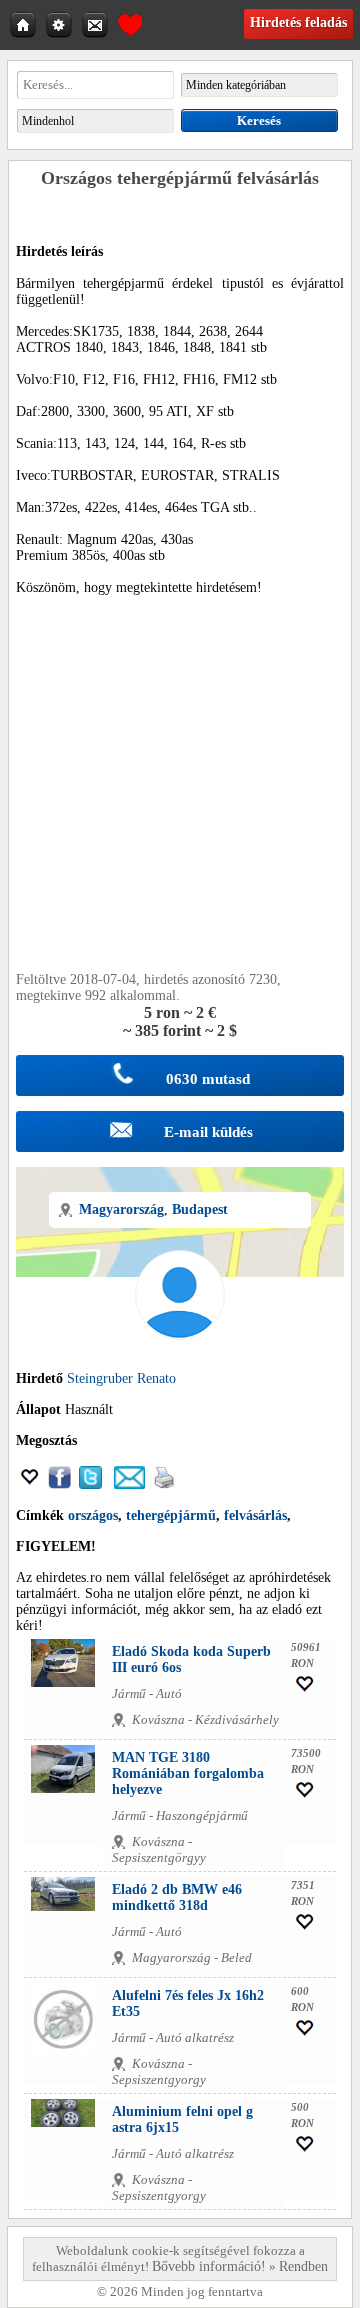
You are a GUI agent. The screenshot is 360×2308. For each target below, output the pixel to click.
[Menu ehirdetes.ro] (61, 24)
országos (93, 1515)
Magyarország (121, 1209)
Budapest (200, 1209)
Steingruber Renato (121, 1378)
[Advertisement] (180, 792)
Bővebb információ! (209, 2266)
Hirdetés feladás (298, 22)
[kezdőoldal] (25, 24)
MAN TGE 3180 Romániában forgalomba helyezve (188, 1773)
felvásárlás (255, 1515)
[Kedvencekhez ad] (30, 1484)
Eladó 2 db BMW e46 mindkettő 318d (177, 1897)
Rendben (303, 2266)
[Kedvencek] (130, 22)
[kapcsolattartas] (97, 24)
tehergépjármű (171, 1515)
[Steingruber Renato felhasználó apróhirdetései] (180, 1362)
